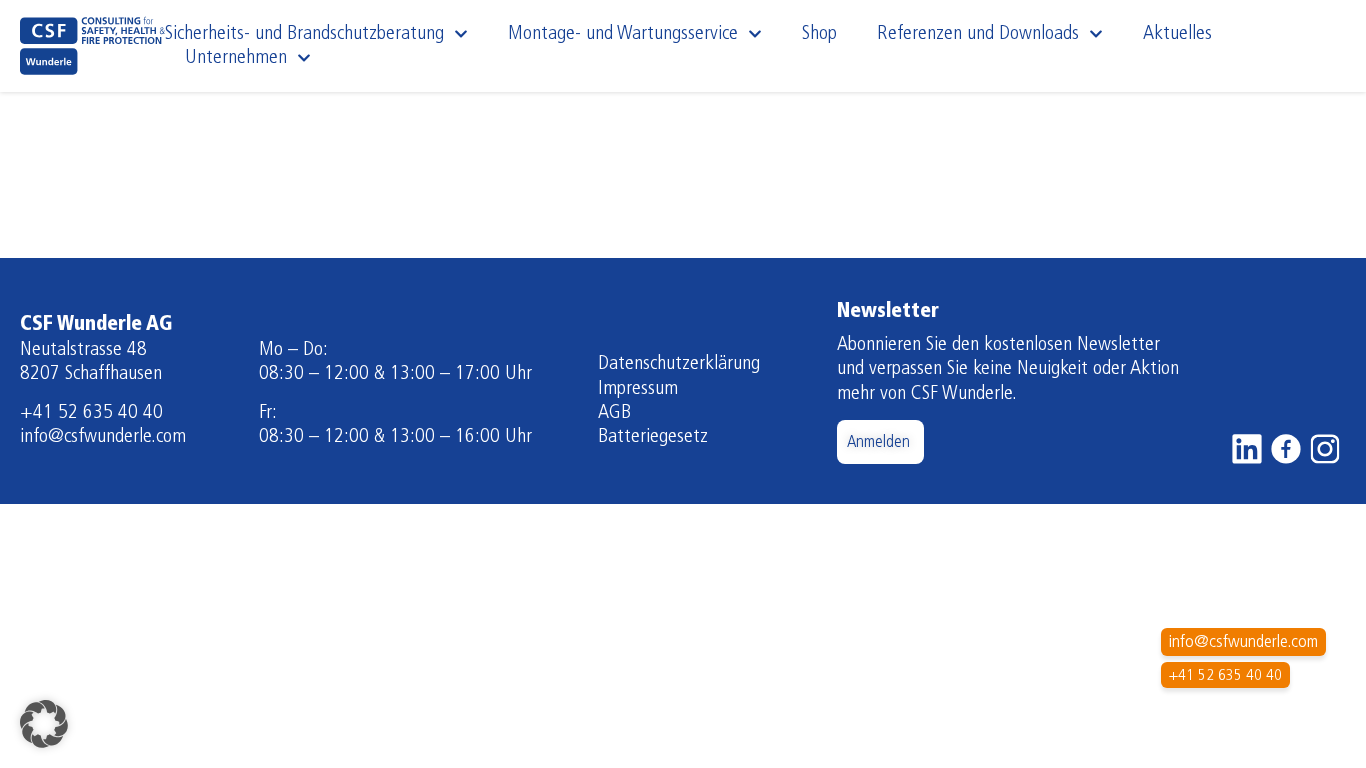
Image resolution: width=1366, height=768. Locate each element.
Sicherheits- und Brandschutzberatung (304, 34)
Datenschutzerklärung (679, 364)
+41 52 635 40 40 (91, 413)
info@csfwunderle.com (103, 437)
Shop (819, 34)
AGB (614, 413)
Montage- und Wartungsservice (623, 34)
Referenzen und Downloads (978, 34)
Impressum (638, 389)
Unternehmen (236, 58)
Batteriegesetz (653, 437)
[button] (44, 724)
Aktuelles (1177, 34)
